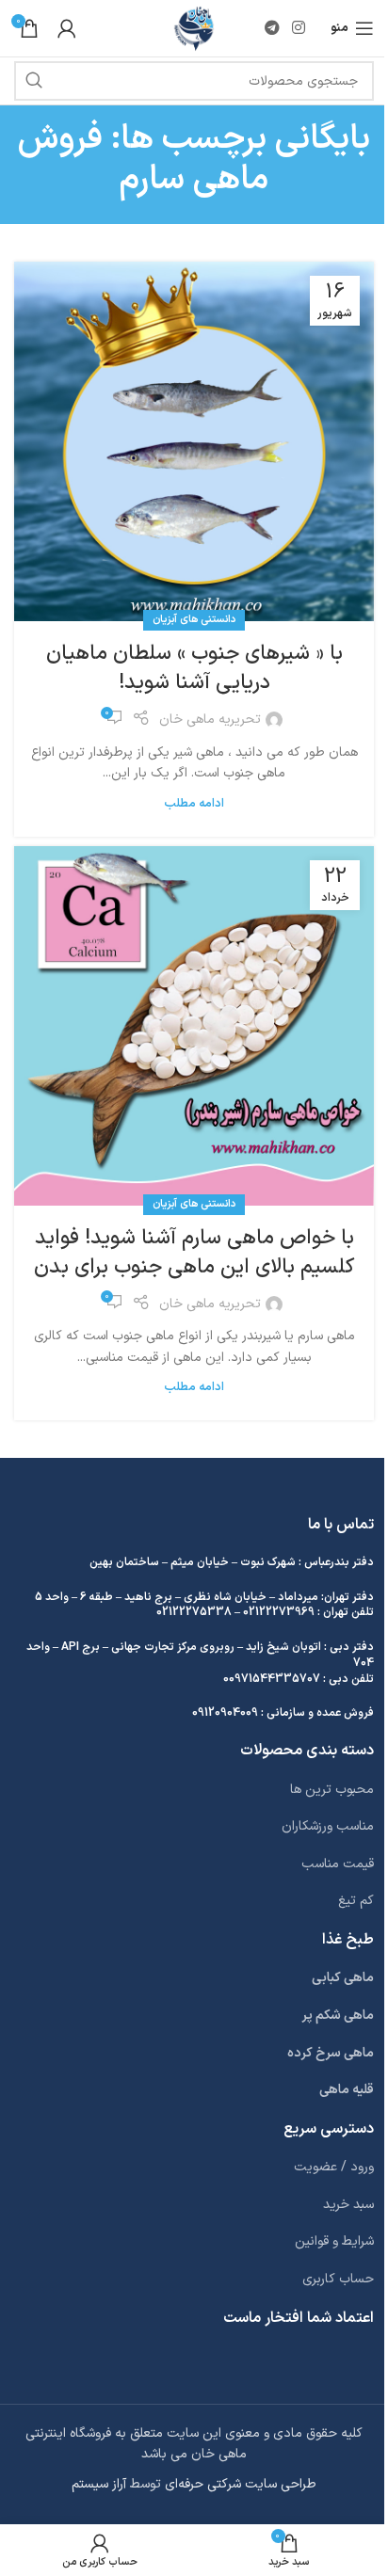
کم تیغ (356, 1901)
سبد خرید (348, 2205)
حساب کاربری (338, 2279)
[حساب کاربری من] (67, 28)
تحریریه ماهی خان (210, 720)
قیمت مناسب (338, 1864)
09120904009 (225, 1713)
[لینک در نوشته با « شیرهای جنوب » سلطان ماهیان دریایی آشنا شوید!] (194, 441)
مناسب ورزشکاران (328, 1826)
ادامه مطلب (194, 803)
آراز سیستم (99, 2484)
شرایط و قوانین (334, 2241)
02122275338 (194, 1612)
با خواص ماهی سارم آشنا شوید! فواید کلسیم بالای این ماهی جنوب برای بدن (194, 1253)
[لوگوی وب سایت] (194, 28)
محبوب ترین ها (332, 1790)
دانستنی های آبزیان (194, 620)
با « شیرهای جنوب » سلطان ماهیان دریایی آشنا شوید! (194, 668)
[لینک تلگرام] (272, 28)
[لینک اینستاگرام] (299, 28)
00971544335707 (272, 1679)
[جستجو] (34, 81)
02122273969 (279, 1612)
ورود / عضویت (334, 2167)
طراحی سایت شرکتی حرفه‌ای (241, 2484)
